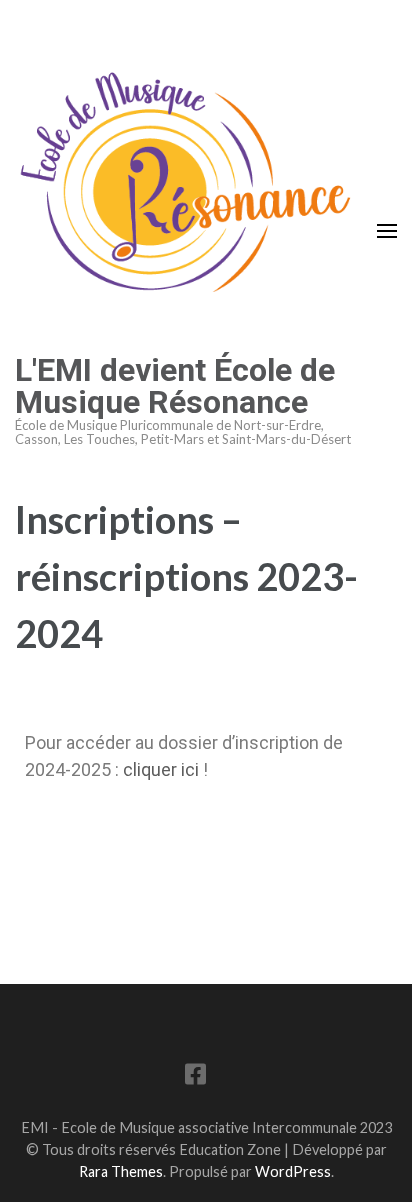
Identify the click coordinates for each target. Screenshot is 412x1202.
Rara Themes (121, 1171)
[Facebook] (195, 1077)
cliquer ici (161, 769)
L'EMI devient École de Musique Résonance (175, 386)
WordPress (293, 1171)
